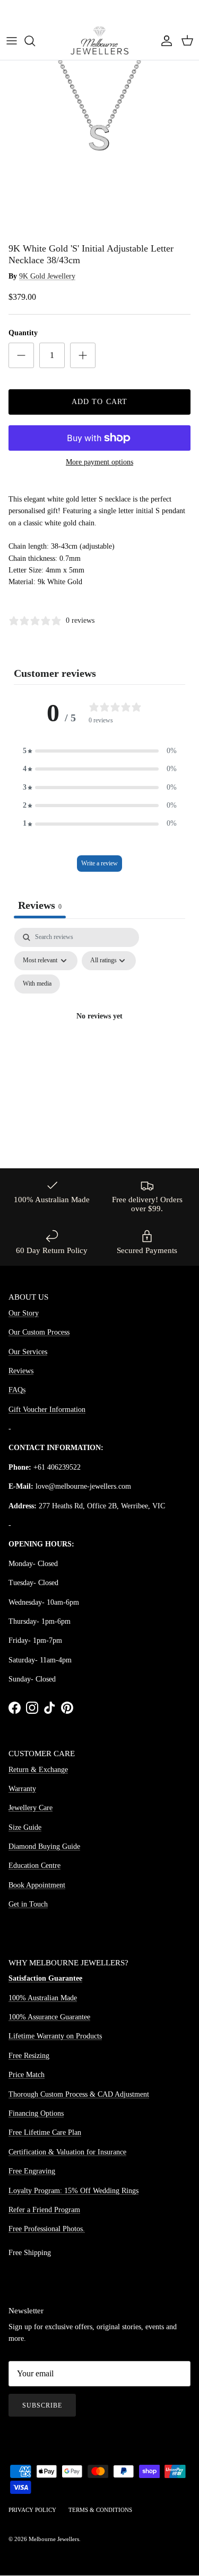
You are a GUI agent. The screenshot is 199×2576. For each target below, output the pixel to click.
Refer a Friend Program (44, 2210)
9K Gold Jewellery (47, 276)
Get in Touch (28, 1904)
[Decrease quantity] (21, 355)
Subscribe (42, 2405)
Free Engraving (32, 2171)
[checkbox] (37, 984)
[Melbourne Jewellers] (99, 41)
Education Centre (34, 1866)
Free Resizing (29, 2056)
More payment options (99, 462)
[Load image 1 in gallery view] (99, 138)
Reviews (21, 1371)
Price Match (27, 2075)
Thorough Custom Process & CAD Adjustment (79, 2094)
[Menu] (12, 41)
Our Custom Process (39, 1332)
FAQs (17, 1390)
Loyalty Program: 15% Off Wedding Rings (73, 2191)
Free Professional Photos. (47, 2229)
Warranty (22, 1789)
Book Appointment (37, 1885)
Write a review (99, 863)
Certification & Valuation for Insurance (67, 2152)
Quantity (23, 333)
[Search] (35, 41)
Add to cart (99, 402)
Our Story (24, 1313)
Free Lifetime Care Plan (45, 2132)
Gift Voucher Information (47, 1410)
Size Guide (25, 1827)
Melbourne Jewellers (54, 2539)
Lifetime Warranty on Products (55, 2036)
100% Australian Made (43, 1998)
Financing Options (36, 2113)
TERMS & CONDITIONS (100, 2510)
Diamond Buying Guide (44, 1846)
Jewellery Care (31, 1808)
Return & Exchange (38, 1770)
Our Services (28, 1352)
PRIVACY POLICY (32, 2510)
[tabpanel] (99, 1029)
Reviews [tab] (40, 905)
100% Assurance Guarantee (49, 2017)
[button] (100, 751)
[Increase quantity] (83, 355)
